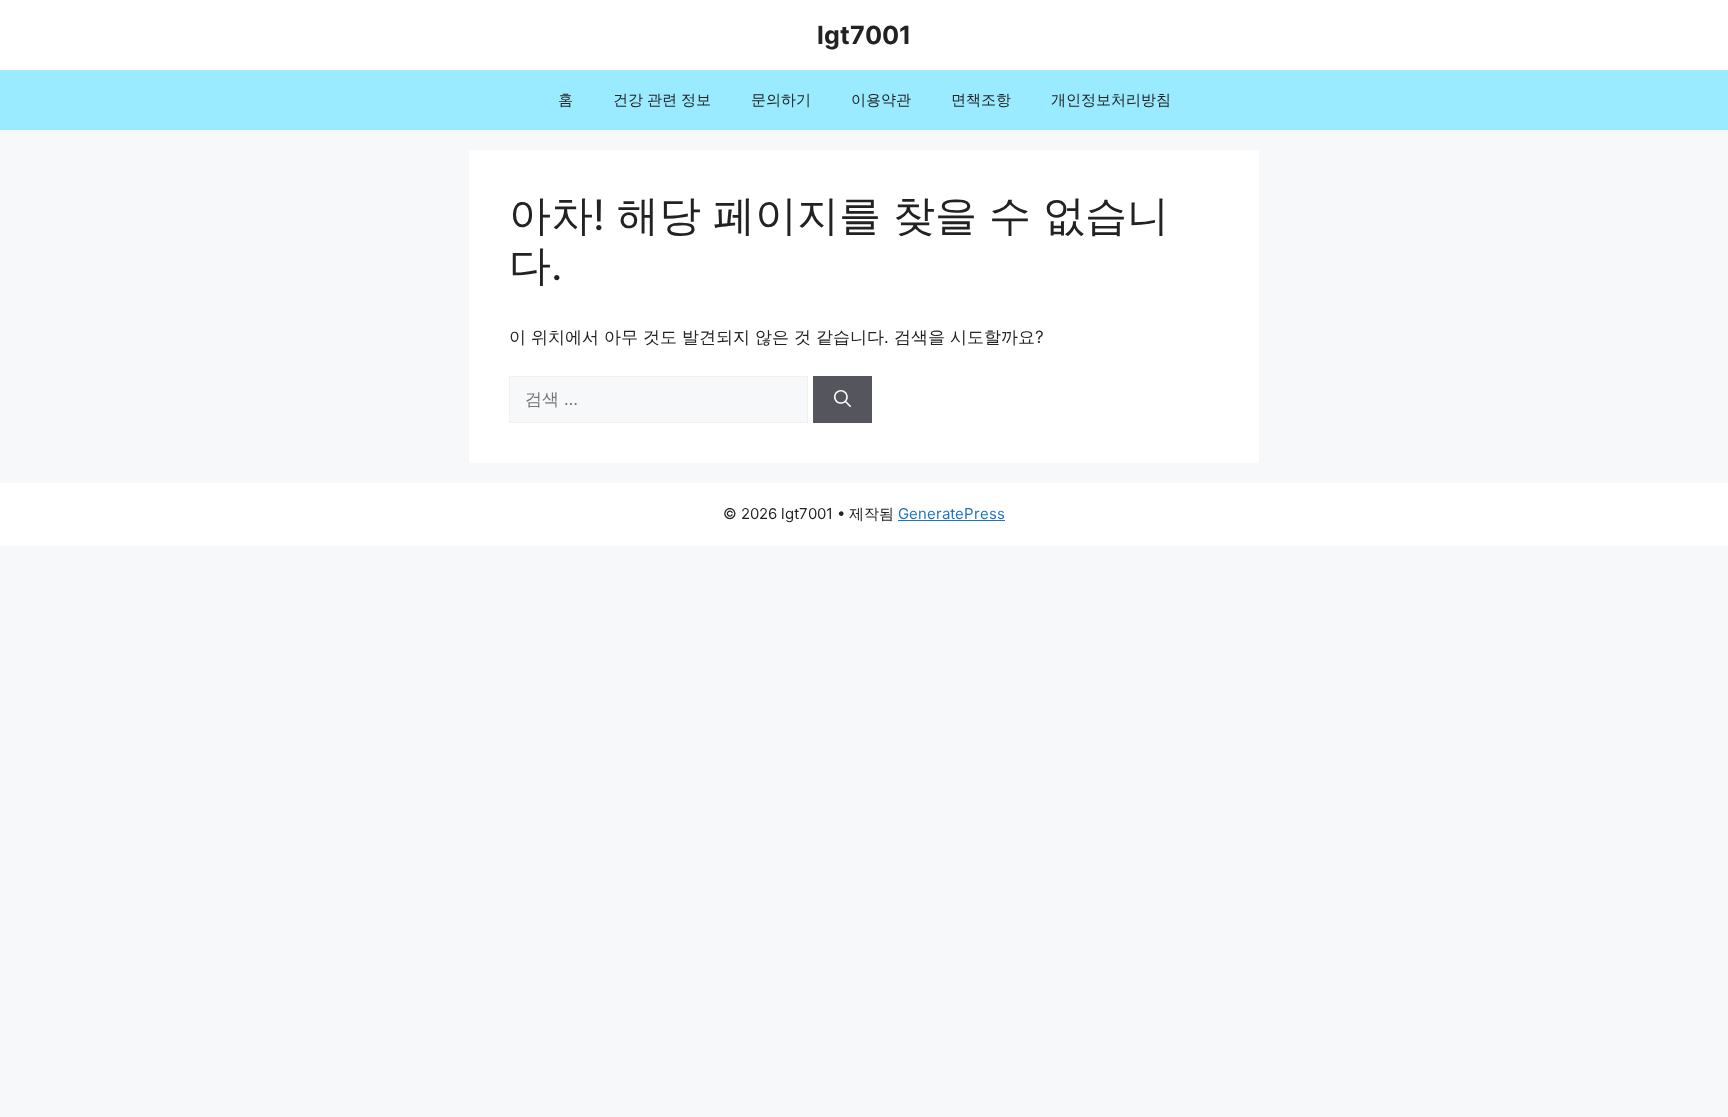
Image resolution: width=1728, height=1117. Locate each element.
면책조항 (981, 99)
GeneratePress (951, 513)
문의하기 (781, 99)
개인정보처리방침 (1111, 99)
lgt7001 (864, 35)
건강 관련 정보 (662, 99)
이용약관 (881, 99)
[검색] (842, 400)
